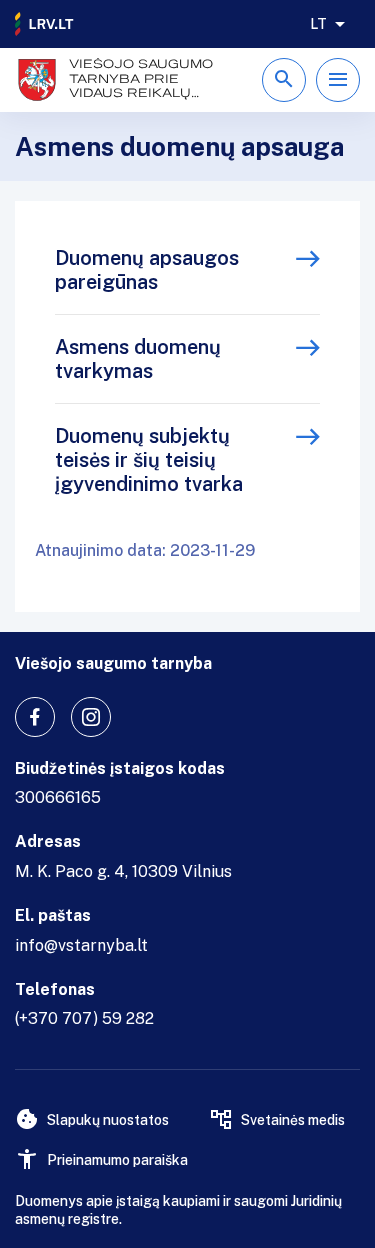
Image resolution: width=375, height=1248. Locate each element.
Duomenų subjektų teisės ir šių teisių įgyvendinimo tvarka (149, 460)
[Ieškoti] (284, 80)
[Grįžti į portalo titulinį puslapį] (45, 24)
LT (318, 24)
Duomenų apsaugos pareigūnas (147, 270)
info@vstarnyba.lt (81, 945)
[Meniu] (338, 80)
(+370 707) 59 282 (84, 1018)
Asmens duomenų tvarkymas (138, 359)
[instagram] (91, 717)
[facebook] (35, 717)
